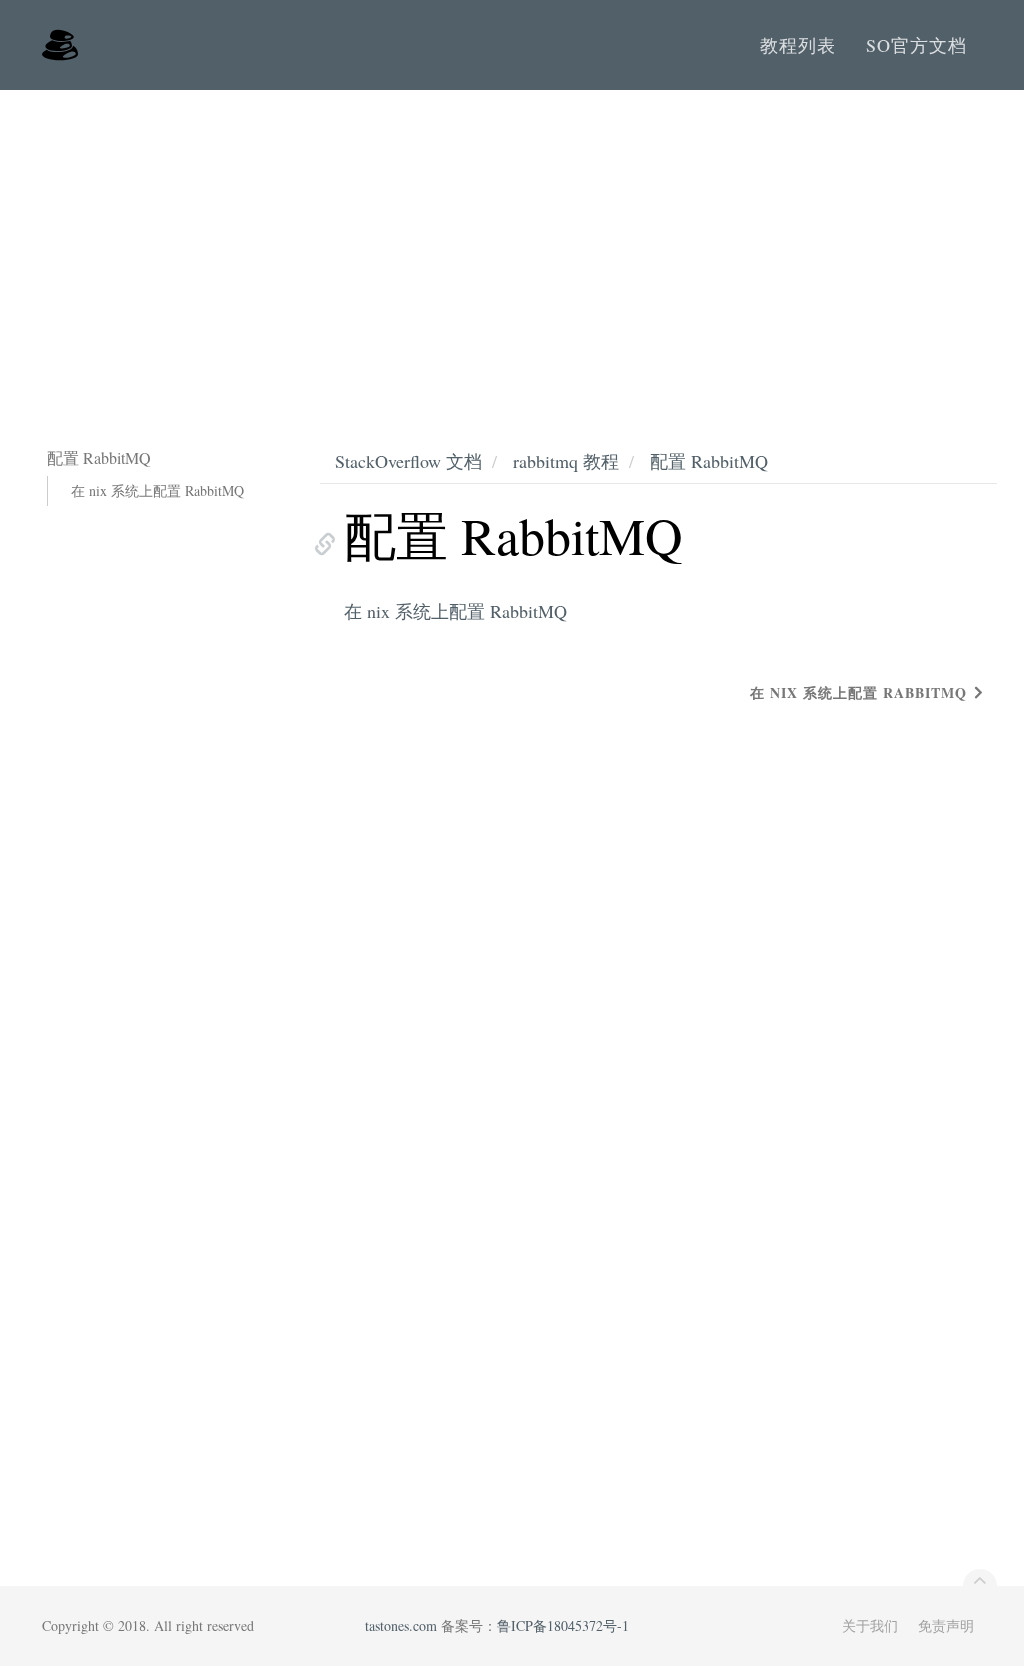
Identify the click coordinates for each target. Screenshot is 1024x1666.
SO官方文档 (916, 45)
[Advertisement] (512, 240)
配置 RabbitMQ (709, 461)
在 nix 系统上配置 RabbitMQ (157, 490)
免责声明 (946, 1625)
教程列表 (798, 45)
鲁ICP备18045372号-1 (563, 1625)
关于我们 (870, 1625)
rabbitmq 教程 (566, 461)
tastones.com (401, 1625)
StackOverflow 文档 (408, 461)
